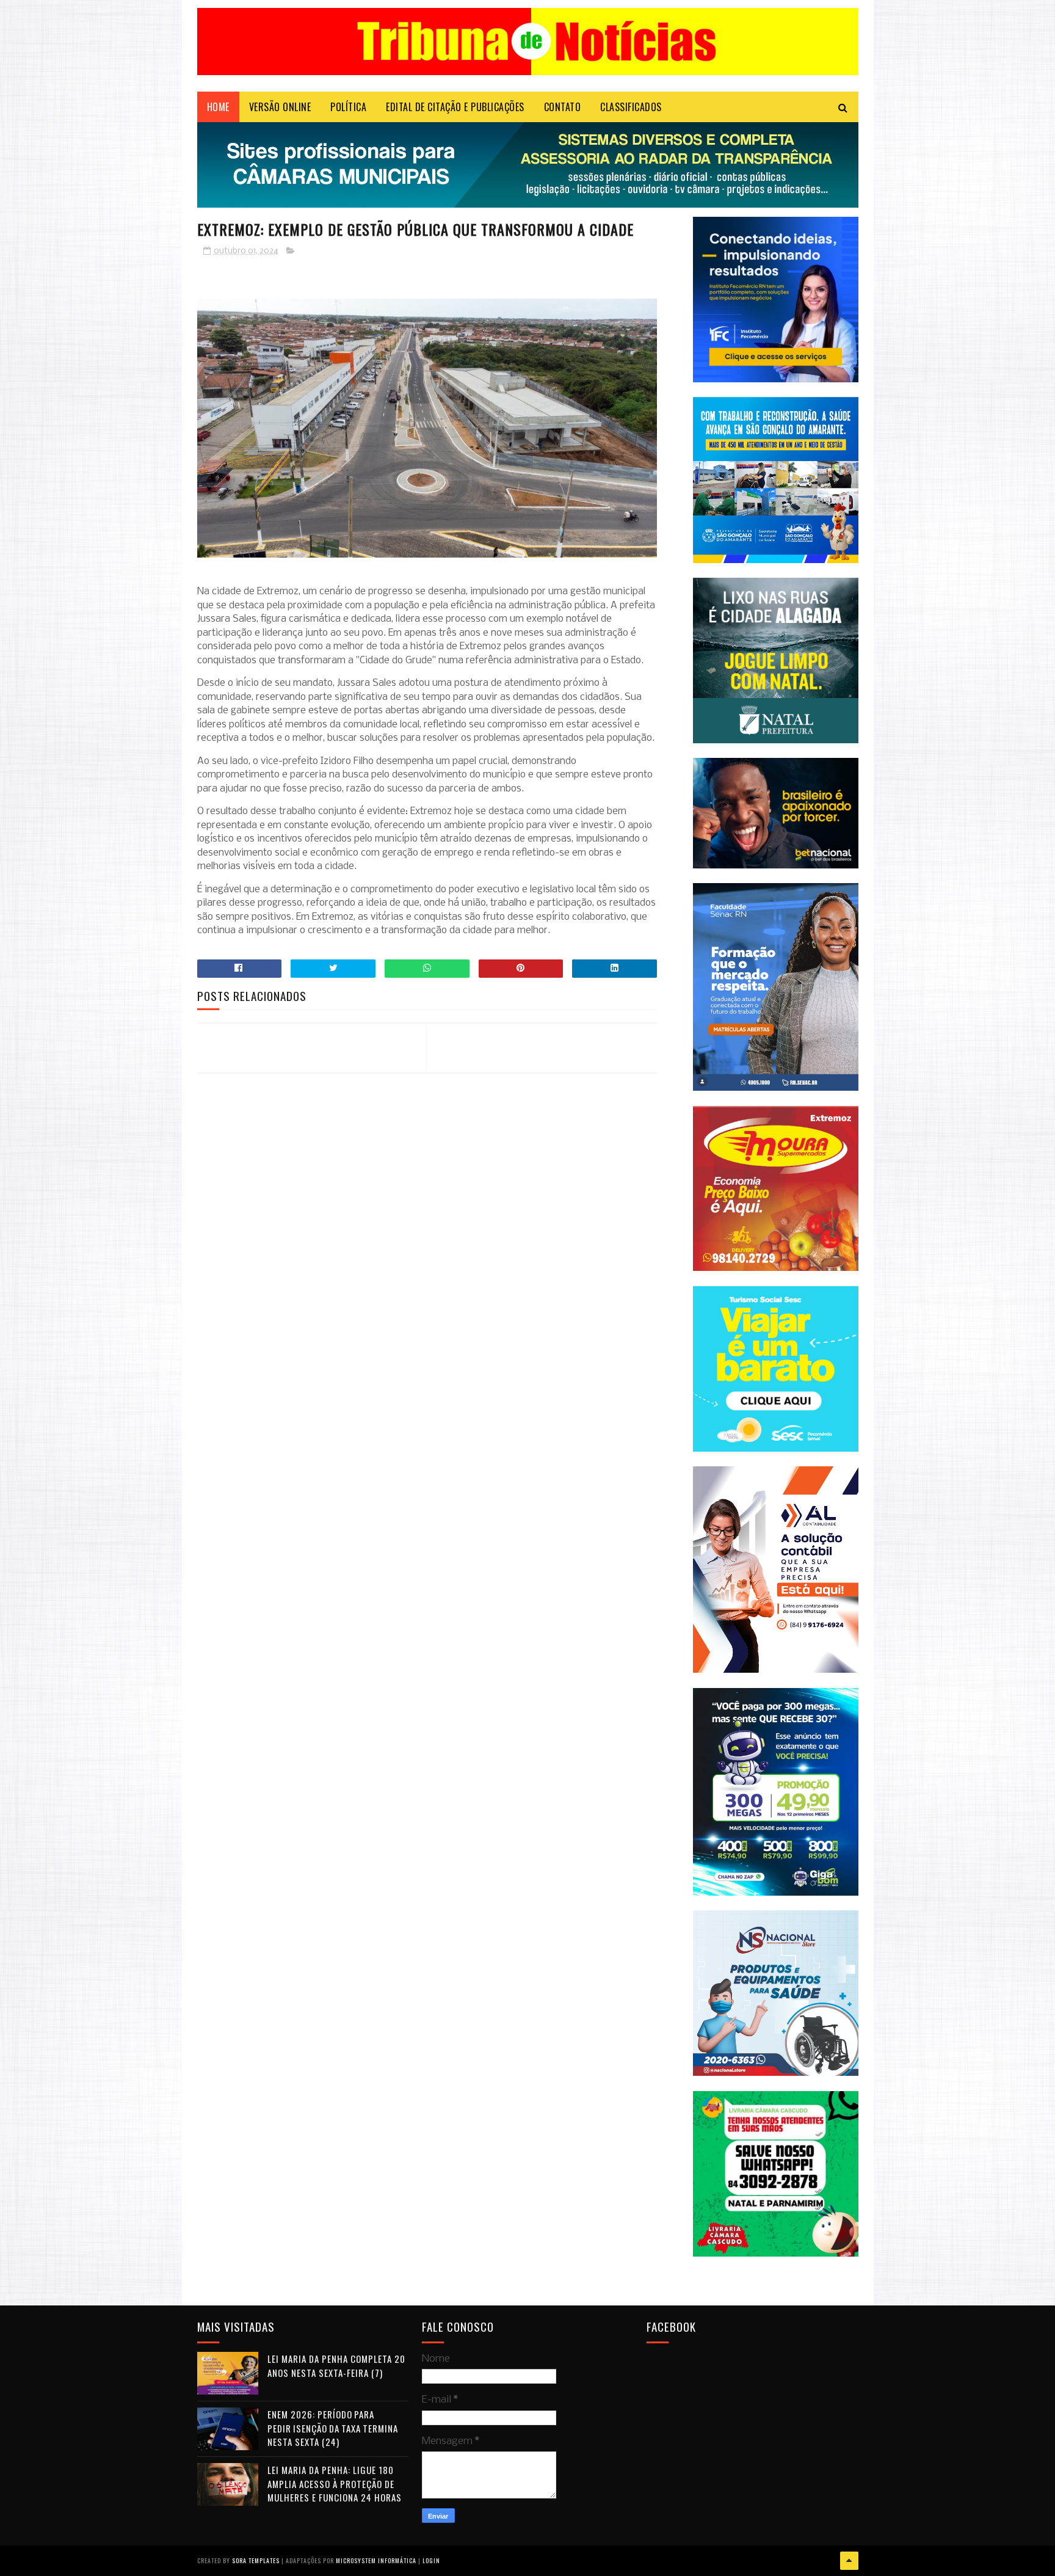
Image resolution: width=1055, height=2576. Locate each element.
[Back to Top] (849, 2561)
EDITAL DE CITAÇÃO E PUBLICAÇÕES (455, 107)
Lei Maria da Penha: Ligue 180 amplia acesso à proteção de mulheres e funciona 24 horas (335, 2483)
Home (218, 107)
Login (431, 2560)
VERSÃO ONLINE (280, 107)
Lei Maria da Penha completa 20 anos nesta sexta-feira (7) (336, 2366)
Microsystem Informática (376, 2560)
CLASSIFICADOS (631, 107)
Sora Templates (256, 2560)
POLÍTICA (348, 107)
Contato (563, 107)
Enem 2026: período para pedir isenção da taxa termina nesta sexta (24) (333, 2428)
